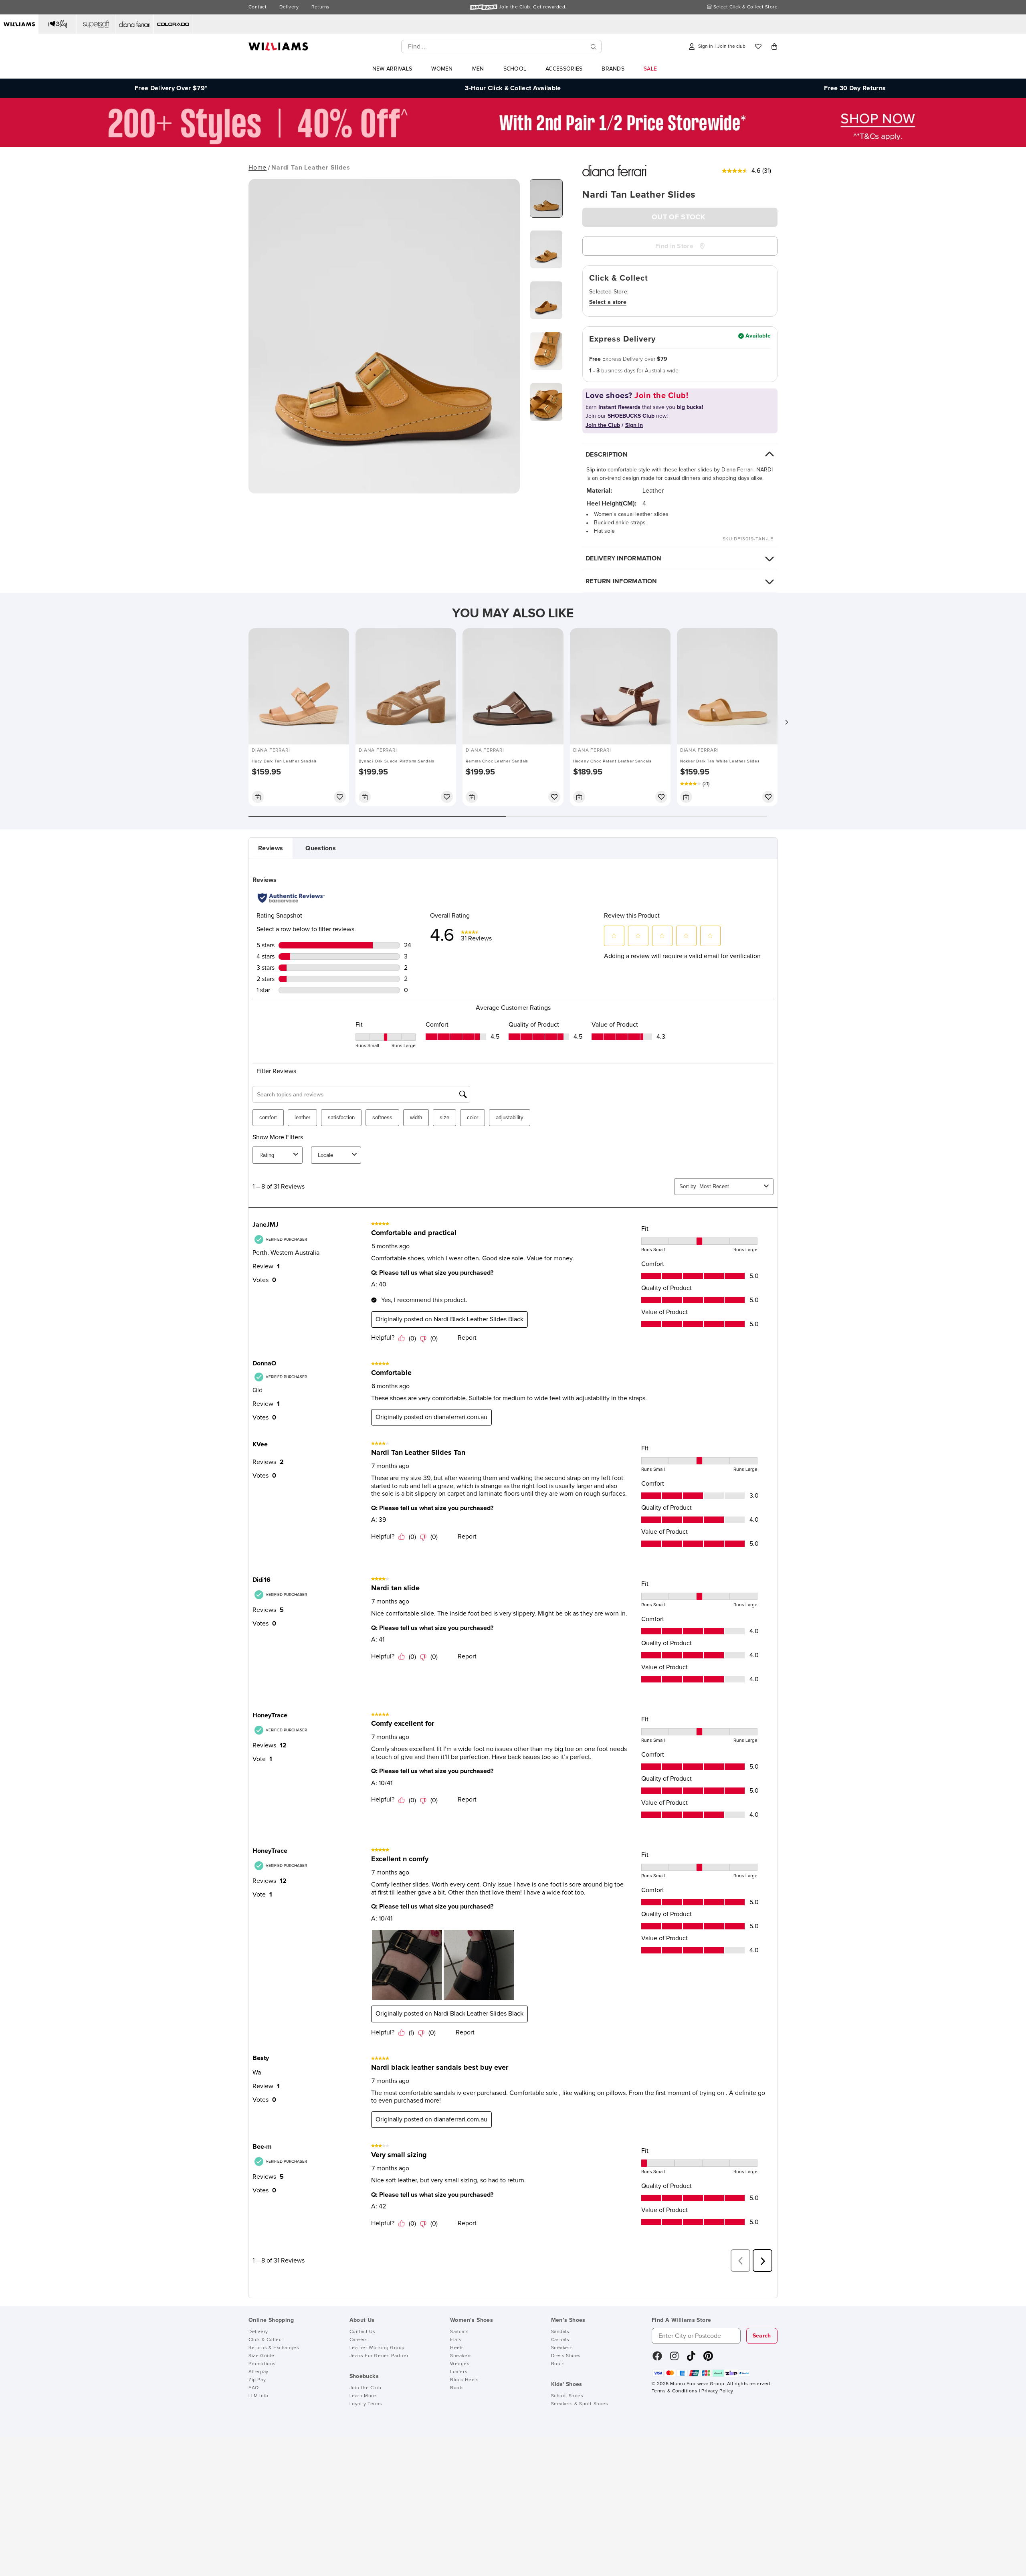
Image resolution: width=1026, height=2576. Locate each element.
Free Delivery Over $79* (171, 88)
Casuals (560, 2340)
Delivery (289, 7)
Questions (321, 848)
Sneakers (461, 2356)
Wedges (460, 2364)
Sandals (459, 2332)
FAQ (254, 2388)
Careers (359, 2340)
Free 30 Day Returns (855, 88)
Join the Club (366, 2388)
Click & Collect (266, 2340)
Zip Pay (257, 2380)
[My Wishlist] (758, 47)
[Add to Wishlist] (340, 797)
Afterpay (259, 2372)
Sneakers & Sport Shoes (580, 2404)
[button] (786, 722)
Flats (456, 2340)
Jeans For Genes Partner (379, 2356)
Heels (457, 2348)
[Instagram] (675, 2359)
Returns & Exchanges (274, 2348)
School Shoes (567, 2396)
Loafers (459, 2372)
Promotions (262, 2364)
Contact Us (363, 2332)
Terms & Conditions (675, 2391)
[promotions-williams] (513, 145)
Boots (457, 2388)
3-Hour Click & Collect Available (513, 88)
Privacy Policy (717, 2391)
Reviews (271, 848)
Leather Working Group (377, 2348)
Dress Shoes (566, 2356)
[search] (594, 47)
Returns (320, 7)
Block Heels (465, 2380)
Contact (258, 7)
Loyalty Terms (366, 2404)
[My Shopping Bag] (774, 47)
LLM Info (259, 2396)
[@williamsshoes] (691, 2359)
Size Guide (262, 2356)
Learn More (363, 2396)
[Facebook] (657, 2359)
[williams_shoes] (708, 2359)
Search (762, 2336)
